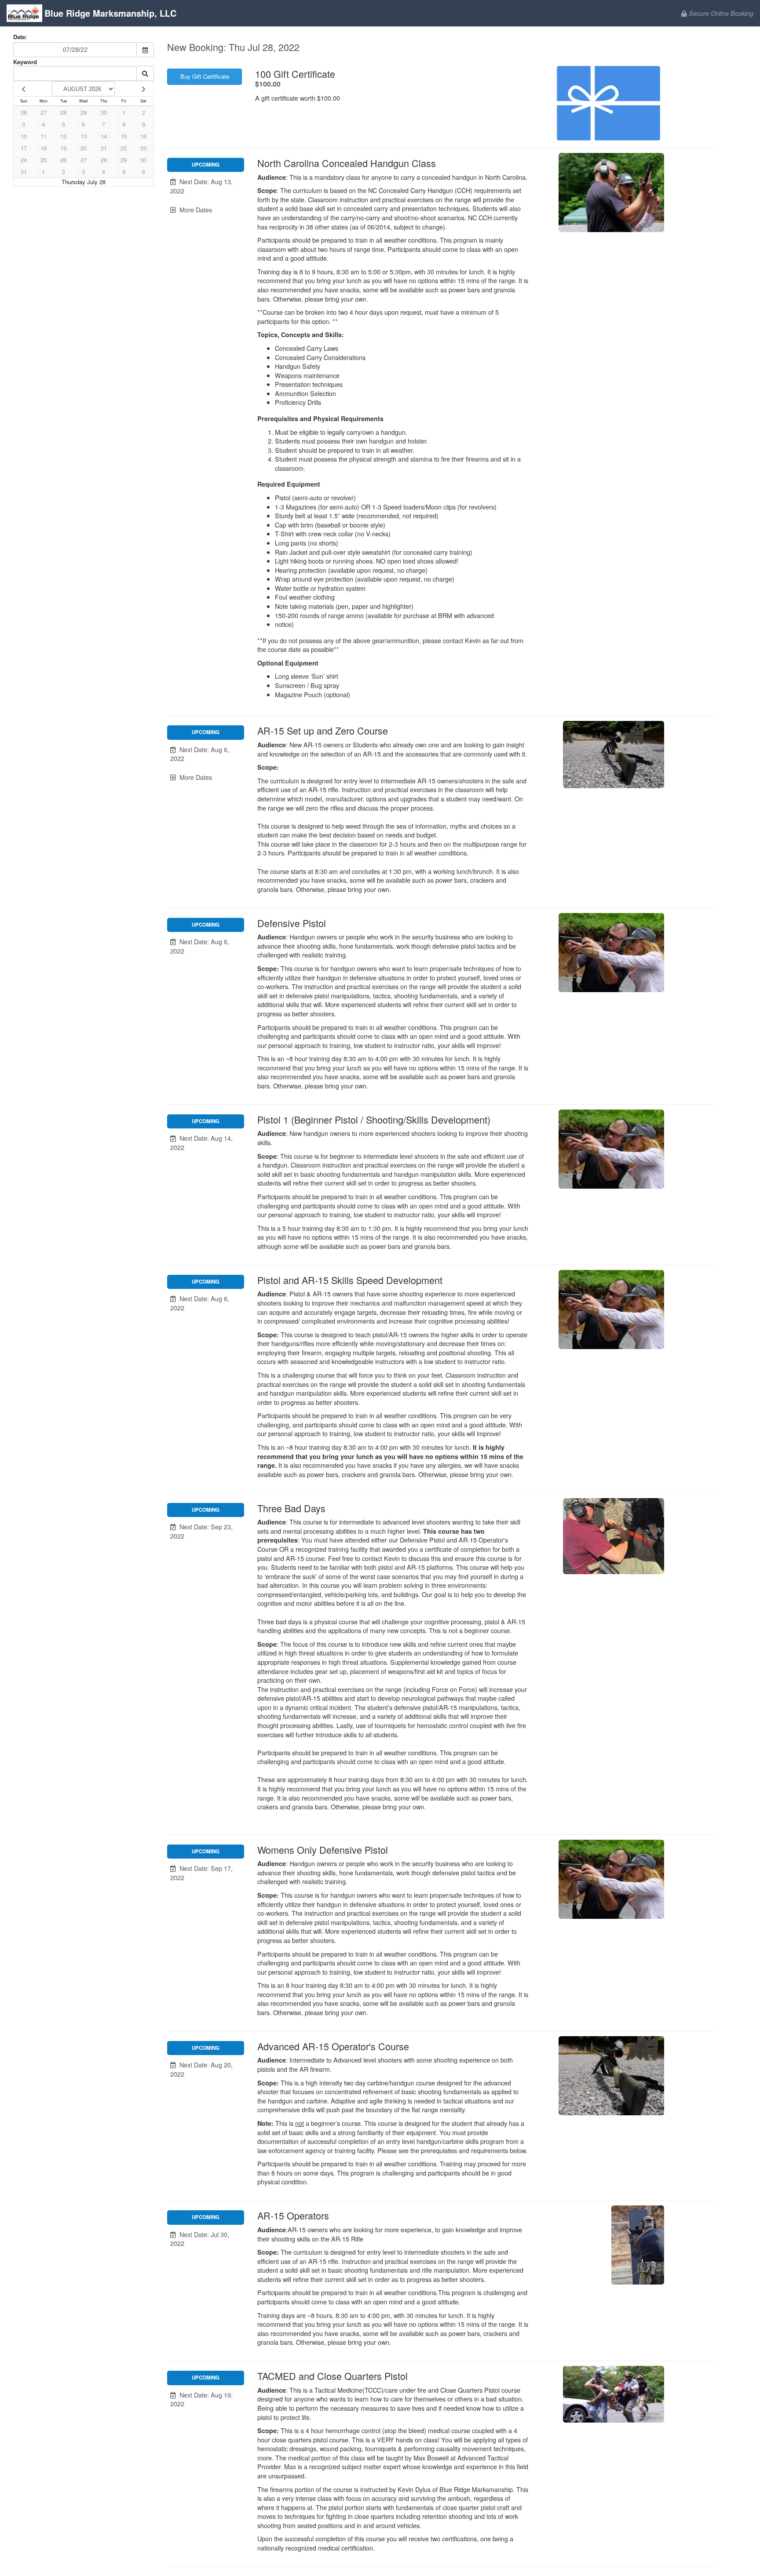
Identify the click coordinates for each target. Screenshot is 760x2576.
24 (24, 160)
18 (44, 148)
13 (84, 136)
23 (143, 148)
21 (104, 148)
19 (63, 148)
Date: (20, 37)
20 (84, 148)
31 (24, 172)
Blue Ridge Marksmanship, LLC (110, 13)
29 (84, 112)
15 (124, 136)
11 (44, 136)
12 (63, 136)
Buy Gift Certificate (205, 76)
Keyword (25, 62)
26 (24, 112)
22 (124, 148)
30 (104, 112)
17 (24, 148)
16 (143, 136)
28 (63, 112)
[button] (206, 186)
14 (104, 136)
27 (44, 112)
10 (24, 136)
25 (44, 160)
